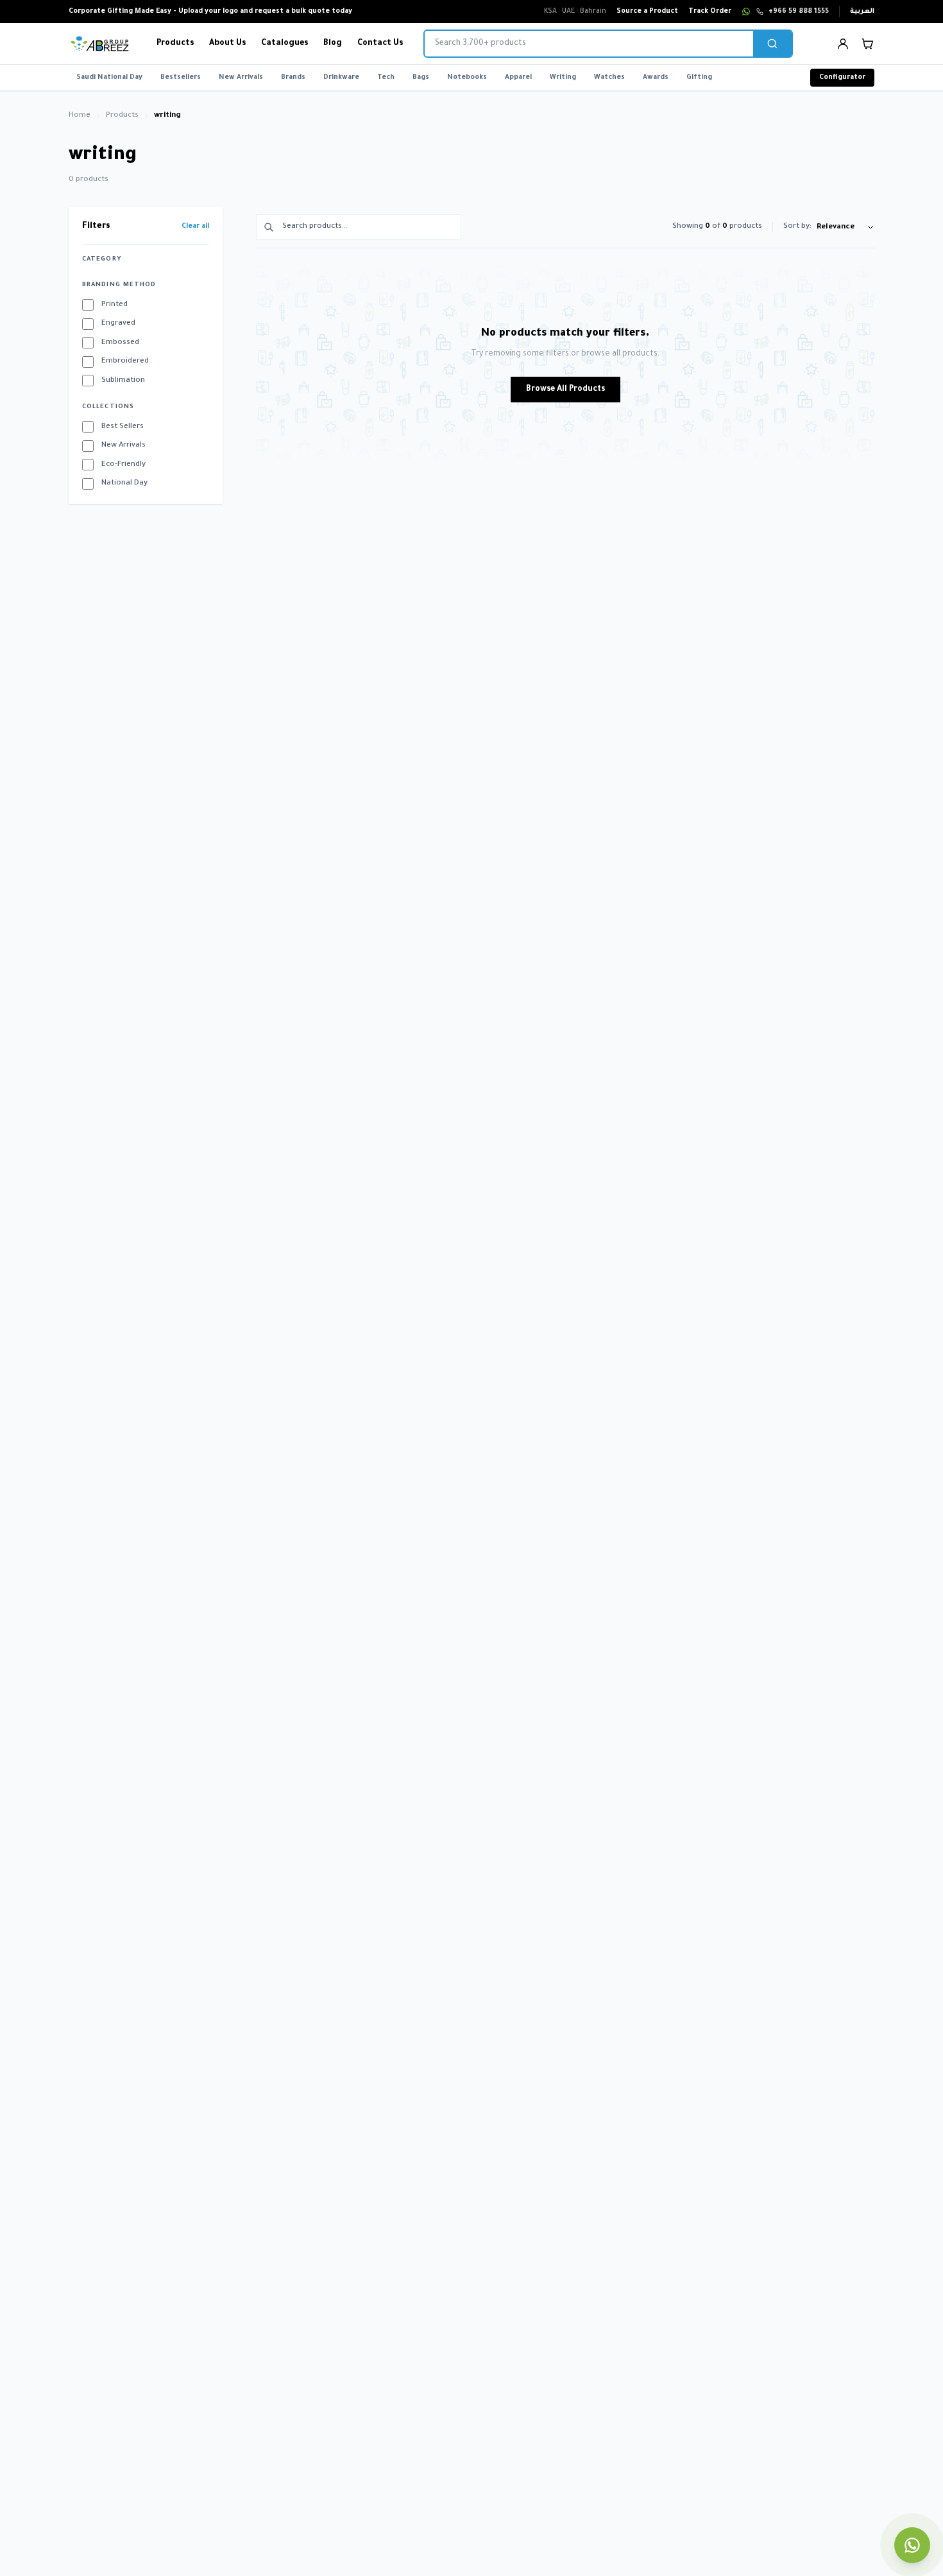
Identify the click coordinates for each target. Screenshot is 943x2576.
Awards (656, 78)
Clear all (195, 227)
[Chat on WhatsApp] (746, 12)
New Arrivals (241, 78)
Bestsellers (181, 78)
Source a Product (647, 12)
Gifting (699, 78)
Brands (293, 78)
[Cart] (867, 44)
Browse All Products (565, 390)
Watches (609, 78)
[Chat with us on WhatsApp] (912, 2545)
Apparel (518, 78)
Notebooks (467, 78)
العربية (862, 12)
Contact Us (380, 44)
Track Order (710, 12)
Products (175, 44)
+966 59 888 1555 (799, 12)
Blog (333, 44)
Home (80, 116)
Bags (421, 78)
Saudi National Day (109, 78)
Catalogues (285, 44)
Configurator (842, 78)
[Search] (772, 44)
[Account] (843, 44)
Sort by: (797, 227)
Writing (563, 78)
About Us (227, 44)
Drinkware (341, 78)
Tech (386, 78)
